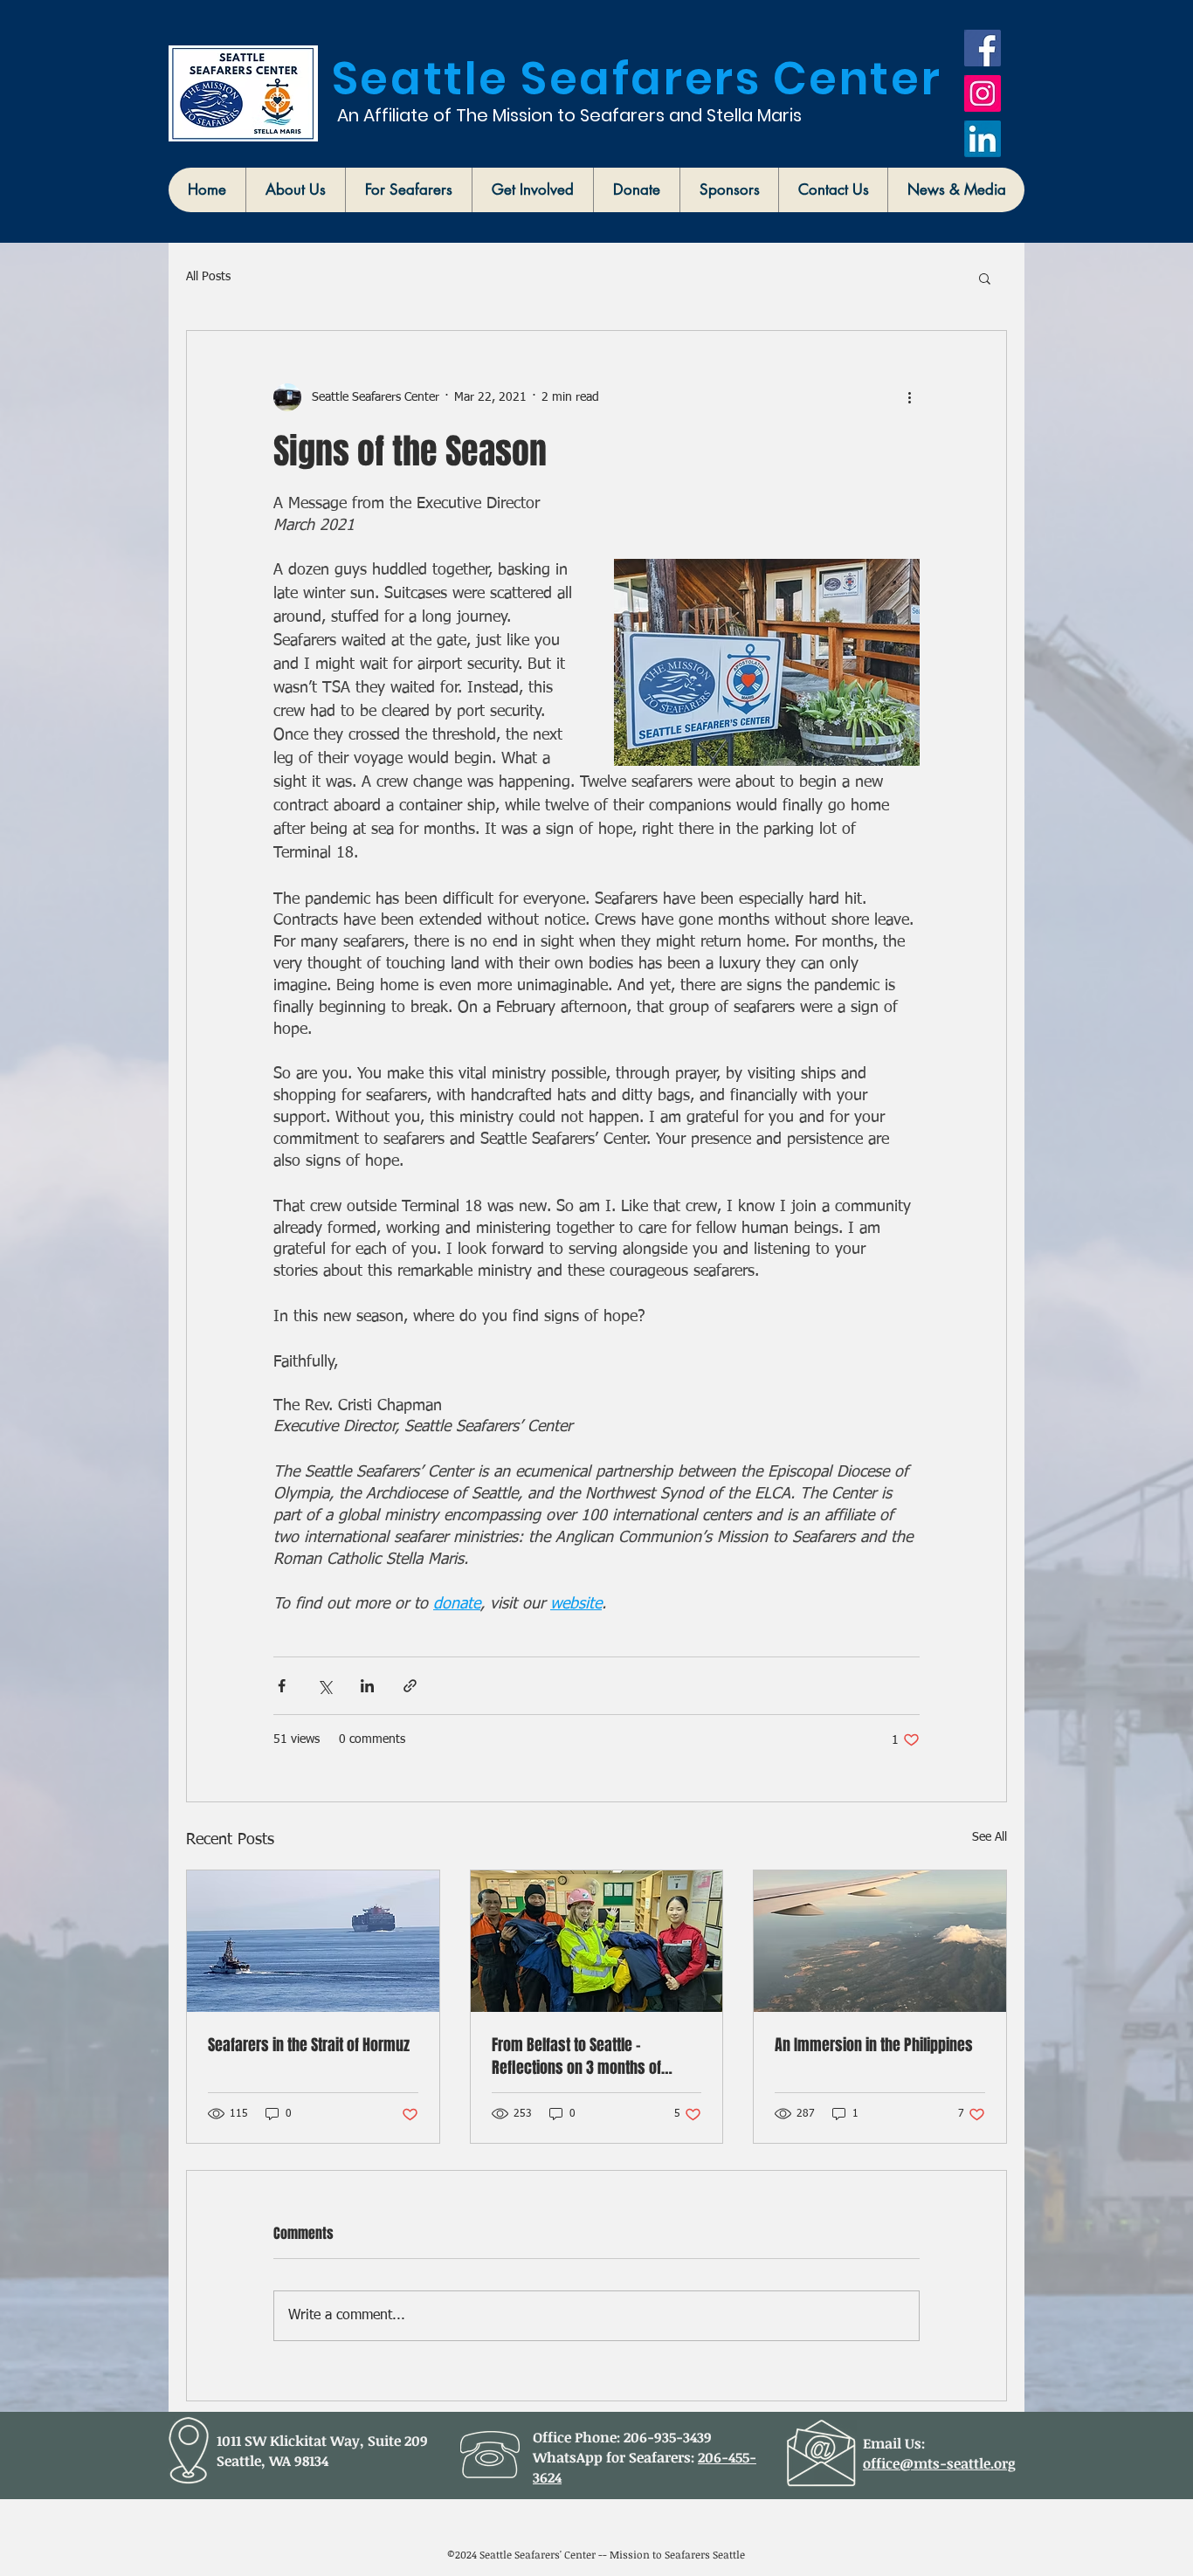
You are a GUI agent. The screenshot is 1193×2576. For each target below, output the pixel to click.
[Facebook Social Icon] (983, 48)
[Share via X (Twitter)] (324, 1686)
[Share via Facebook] (282, 1686)
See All (990, 1837)
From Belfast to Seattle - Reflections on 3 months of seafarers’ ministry (576, 2056)
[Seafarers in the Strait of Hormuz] (313, 1941)
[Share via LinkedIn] (367, 1686)
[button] (295, 190)
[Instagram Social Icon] (983, 93)
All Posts (208, 277)
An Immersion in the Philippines (874, 2045)
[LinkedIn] (983, 139)
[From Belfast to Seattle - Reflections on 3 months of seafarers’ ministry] (597, 1941)
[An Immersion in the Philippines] (880, 1941)
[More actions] (909, 397)
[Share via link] (410, 1686)
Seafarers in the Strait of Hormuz (309, 2045)
